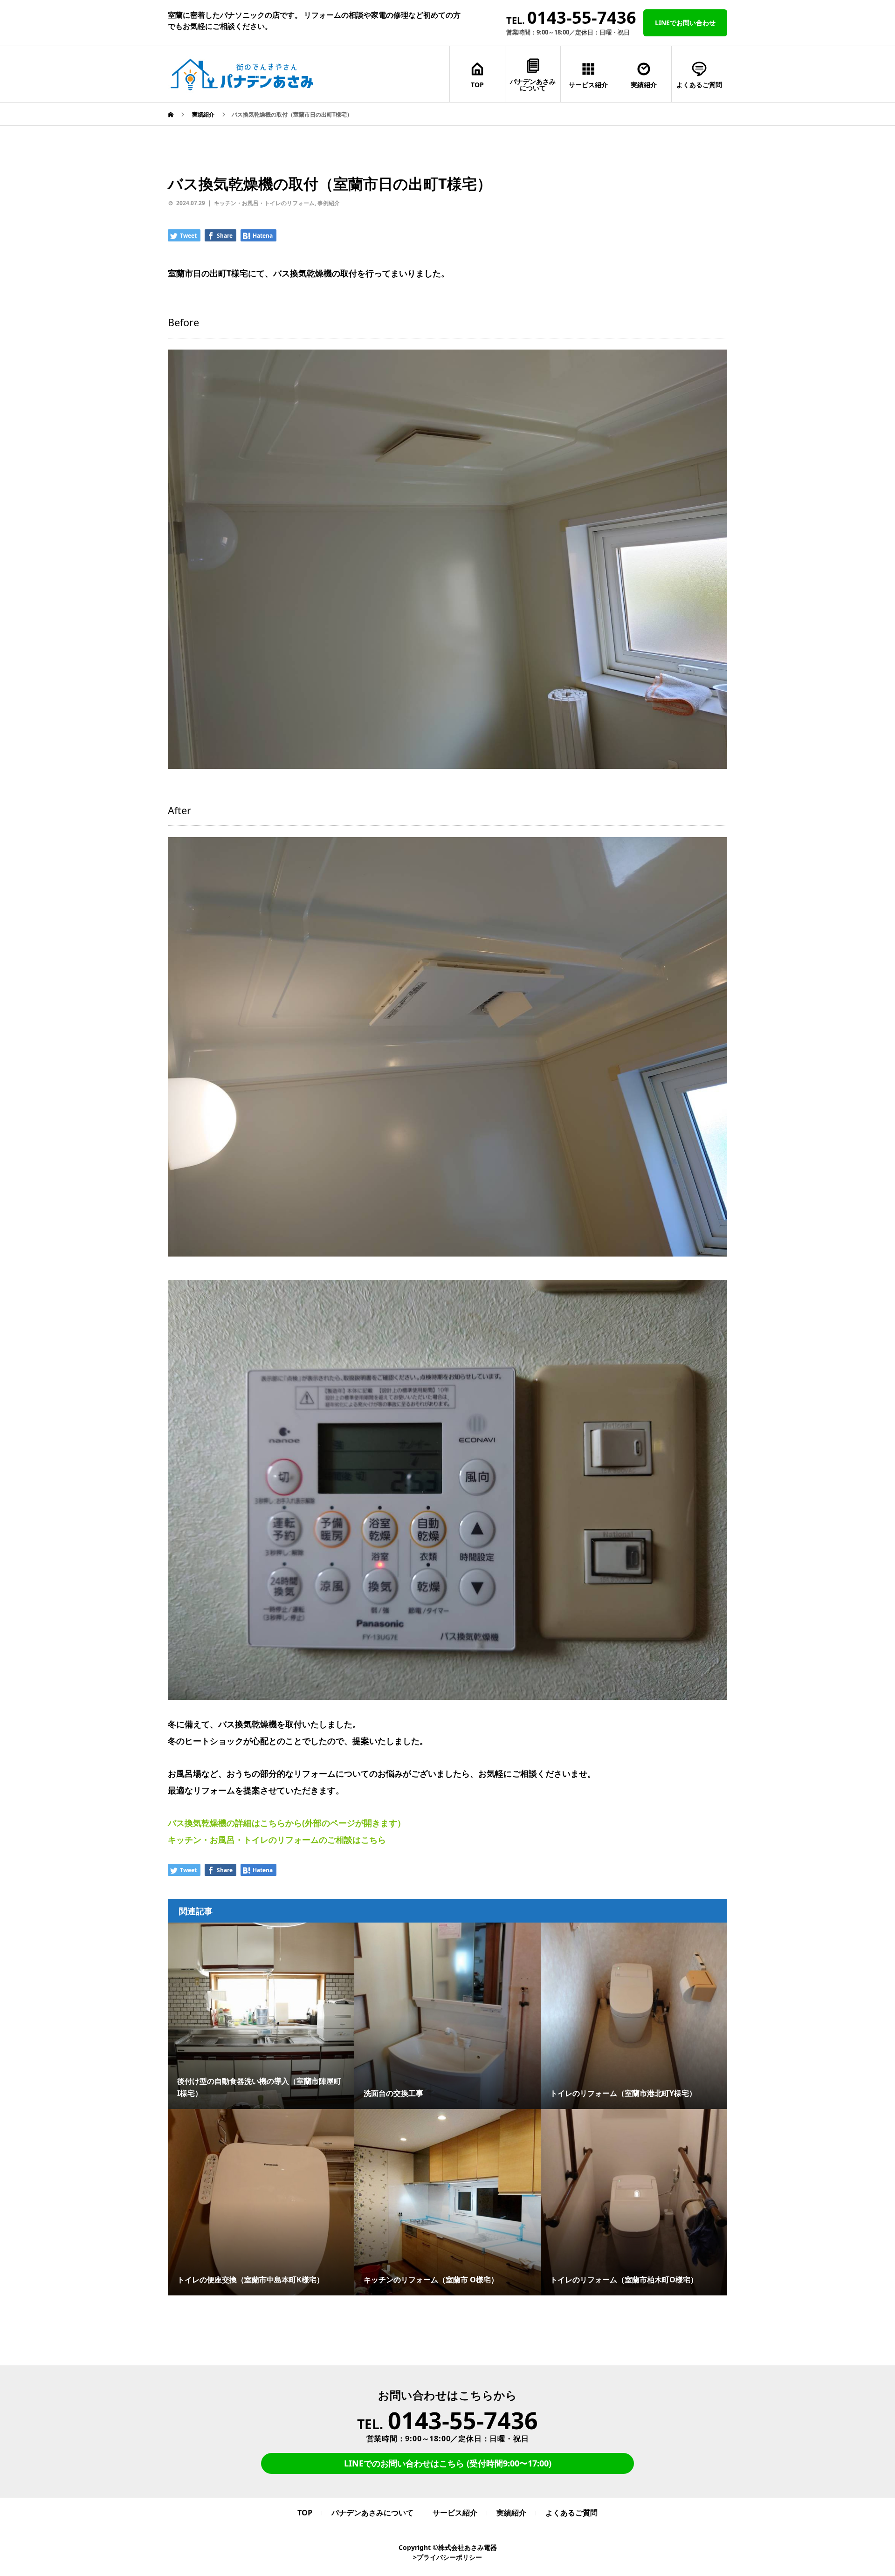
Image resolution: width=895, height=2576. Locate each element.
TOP (477, 85)
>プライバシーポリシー (447, 2557)
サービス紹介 (588, 85)
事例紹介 (329, 203)
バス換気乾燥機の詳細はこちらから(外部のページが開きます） (287, 1823)
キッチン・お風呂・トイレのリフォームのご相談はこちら (277, 1840)
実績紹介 (644, 85)
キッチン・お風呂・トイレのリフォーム (264, 203)
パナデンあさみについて (533, 85)
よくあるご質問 (699, 85)
